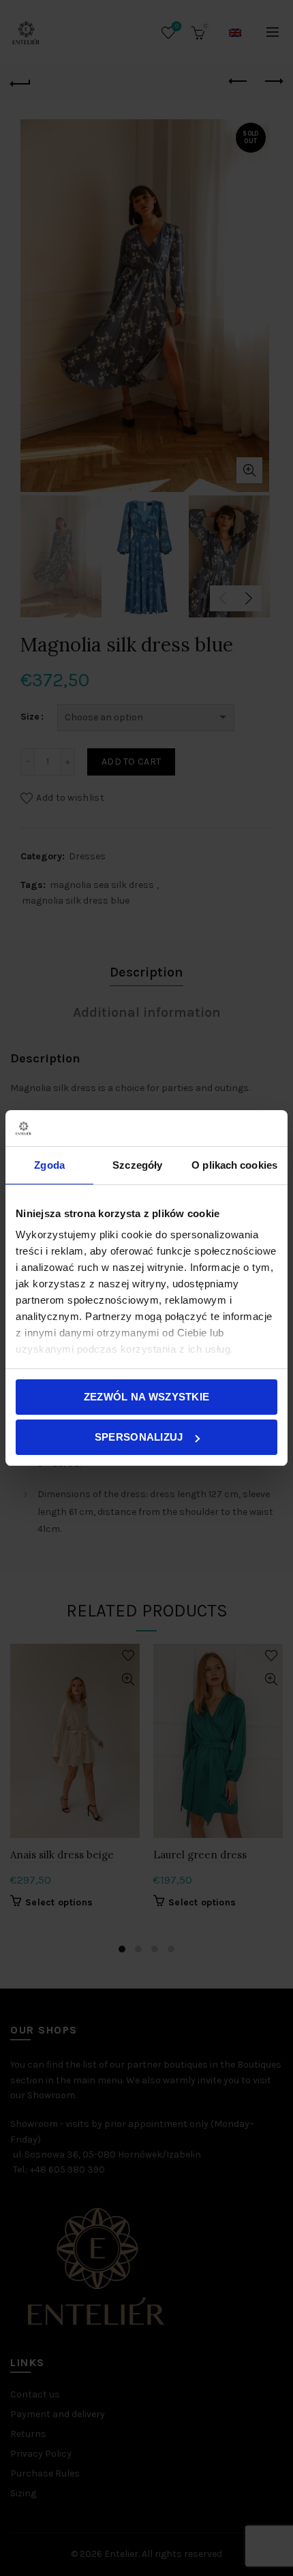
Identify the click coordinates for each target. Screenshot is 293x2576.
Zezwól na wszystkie (147, 1397)
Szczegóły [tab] (137, 1165)
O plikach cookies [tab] (234, 1165)
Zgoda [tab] (49, 1165)
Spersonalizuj (139, 1437)
